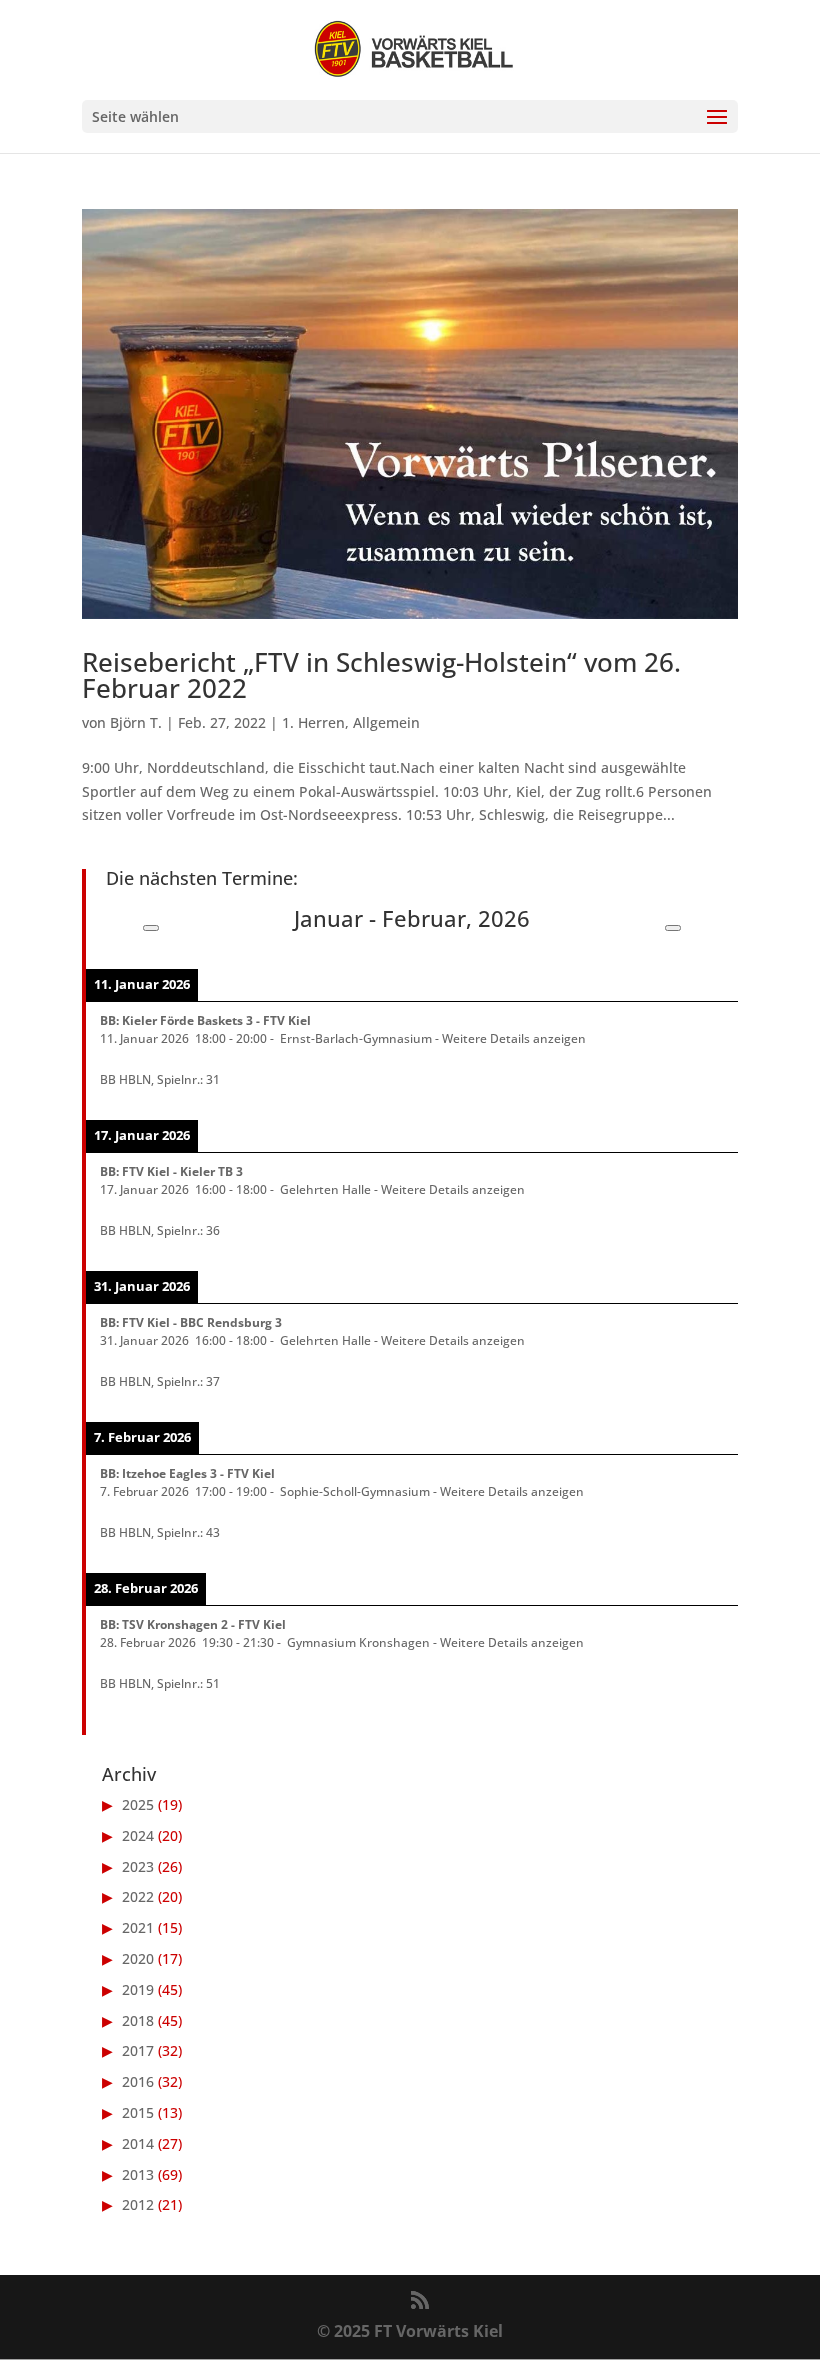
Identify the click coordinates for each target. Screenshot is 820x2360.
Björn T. (136, 722)
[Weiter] (673, 928)
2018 (138, 2020)
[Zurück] (151, 928)
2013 (138, 2174)
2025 (138, 1804)
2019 (138, 1989)
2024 (138, 1835)
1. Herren (313, 722)
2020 (138, 1958)
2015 (138, 2112)
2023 (138, 1866)
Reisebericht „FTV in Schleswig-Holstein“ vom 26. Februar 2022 (381, 675)
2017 (138, 2050)
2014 (138, 2143)
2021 (138, 1927)
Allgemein (386, 722)
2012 (138, 2204)
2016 (138, 2081)
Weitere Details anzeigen (514, 1038)
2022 (138, 1896)
